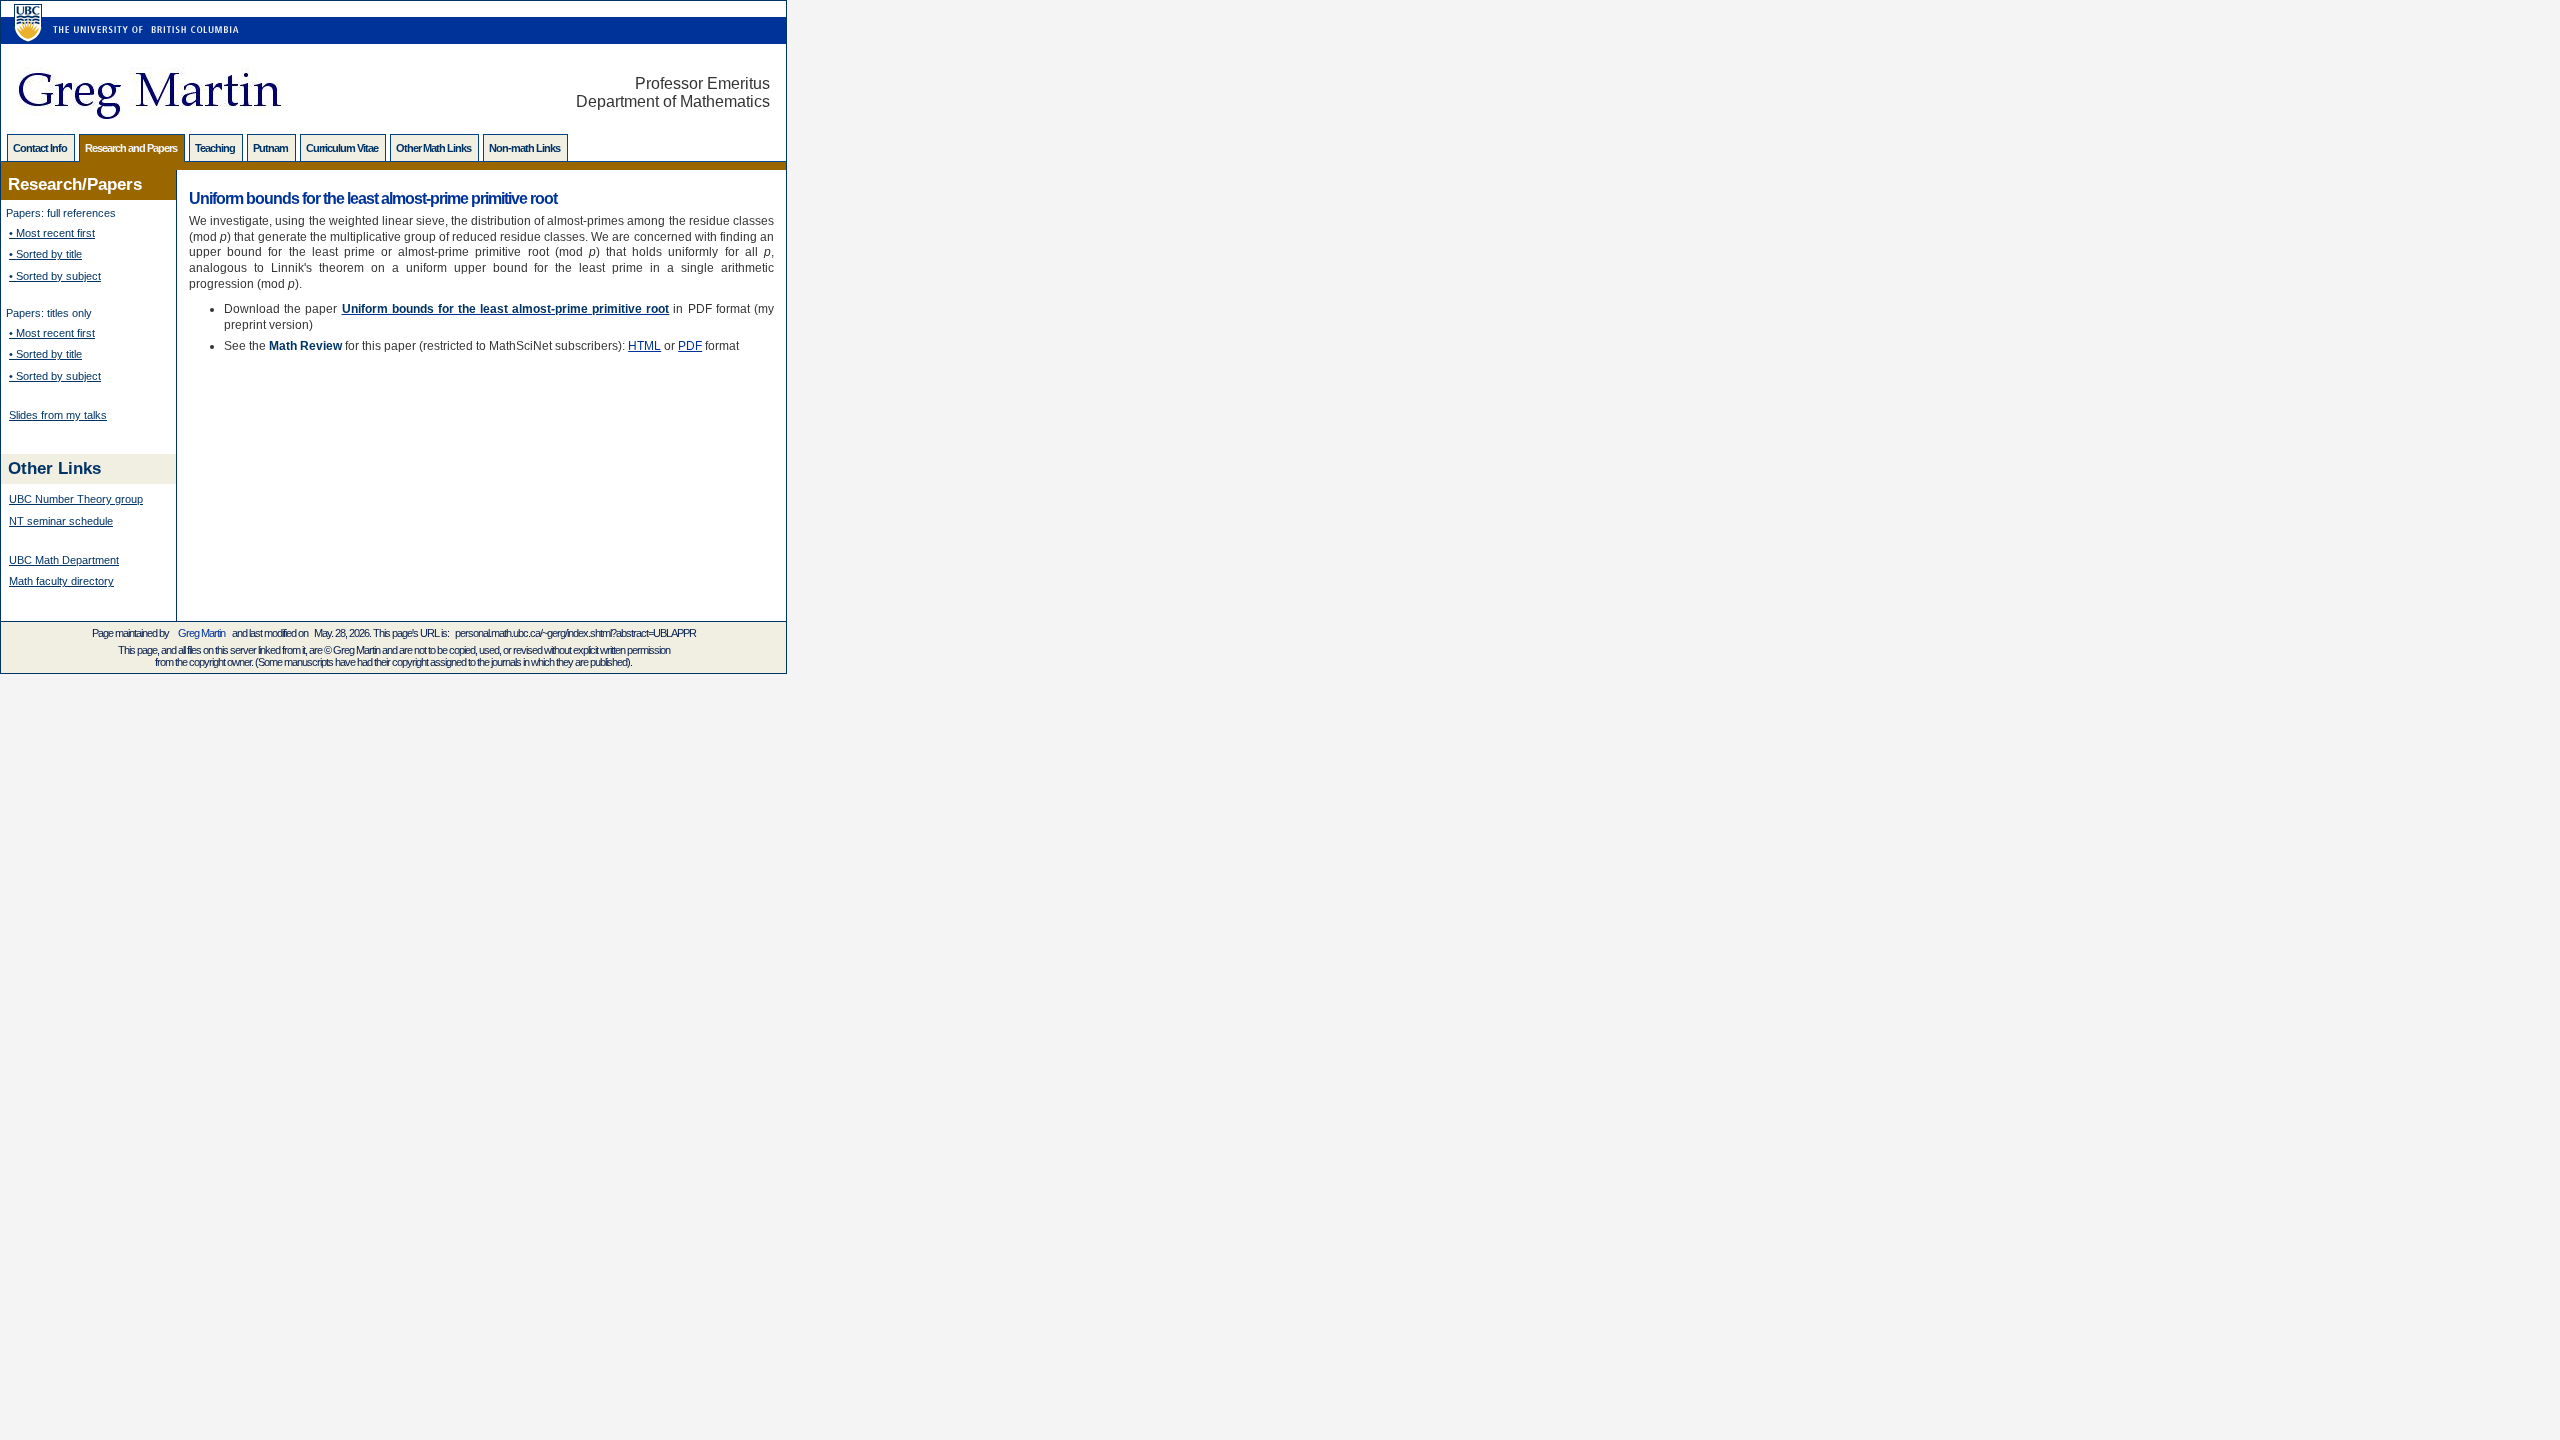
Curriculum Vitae (343, 148)
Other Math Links (434, 148)
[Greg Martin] (149, 113)
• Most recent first (52, 233)
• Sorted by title (45, 254)
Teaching (216, 148)
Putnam (271, 148)
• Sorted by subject (55, 276)
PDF (690, 346)
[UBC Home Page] (25, 11)
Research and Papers (132, 148)
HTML (644, 346)
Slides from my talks (58, 415)
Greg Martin (201, 633)
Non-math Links (525, 148)
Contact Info (41, 148)
